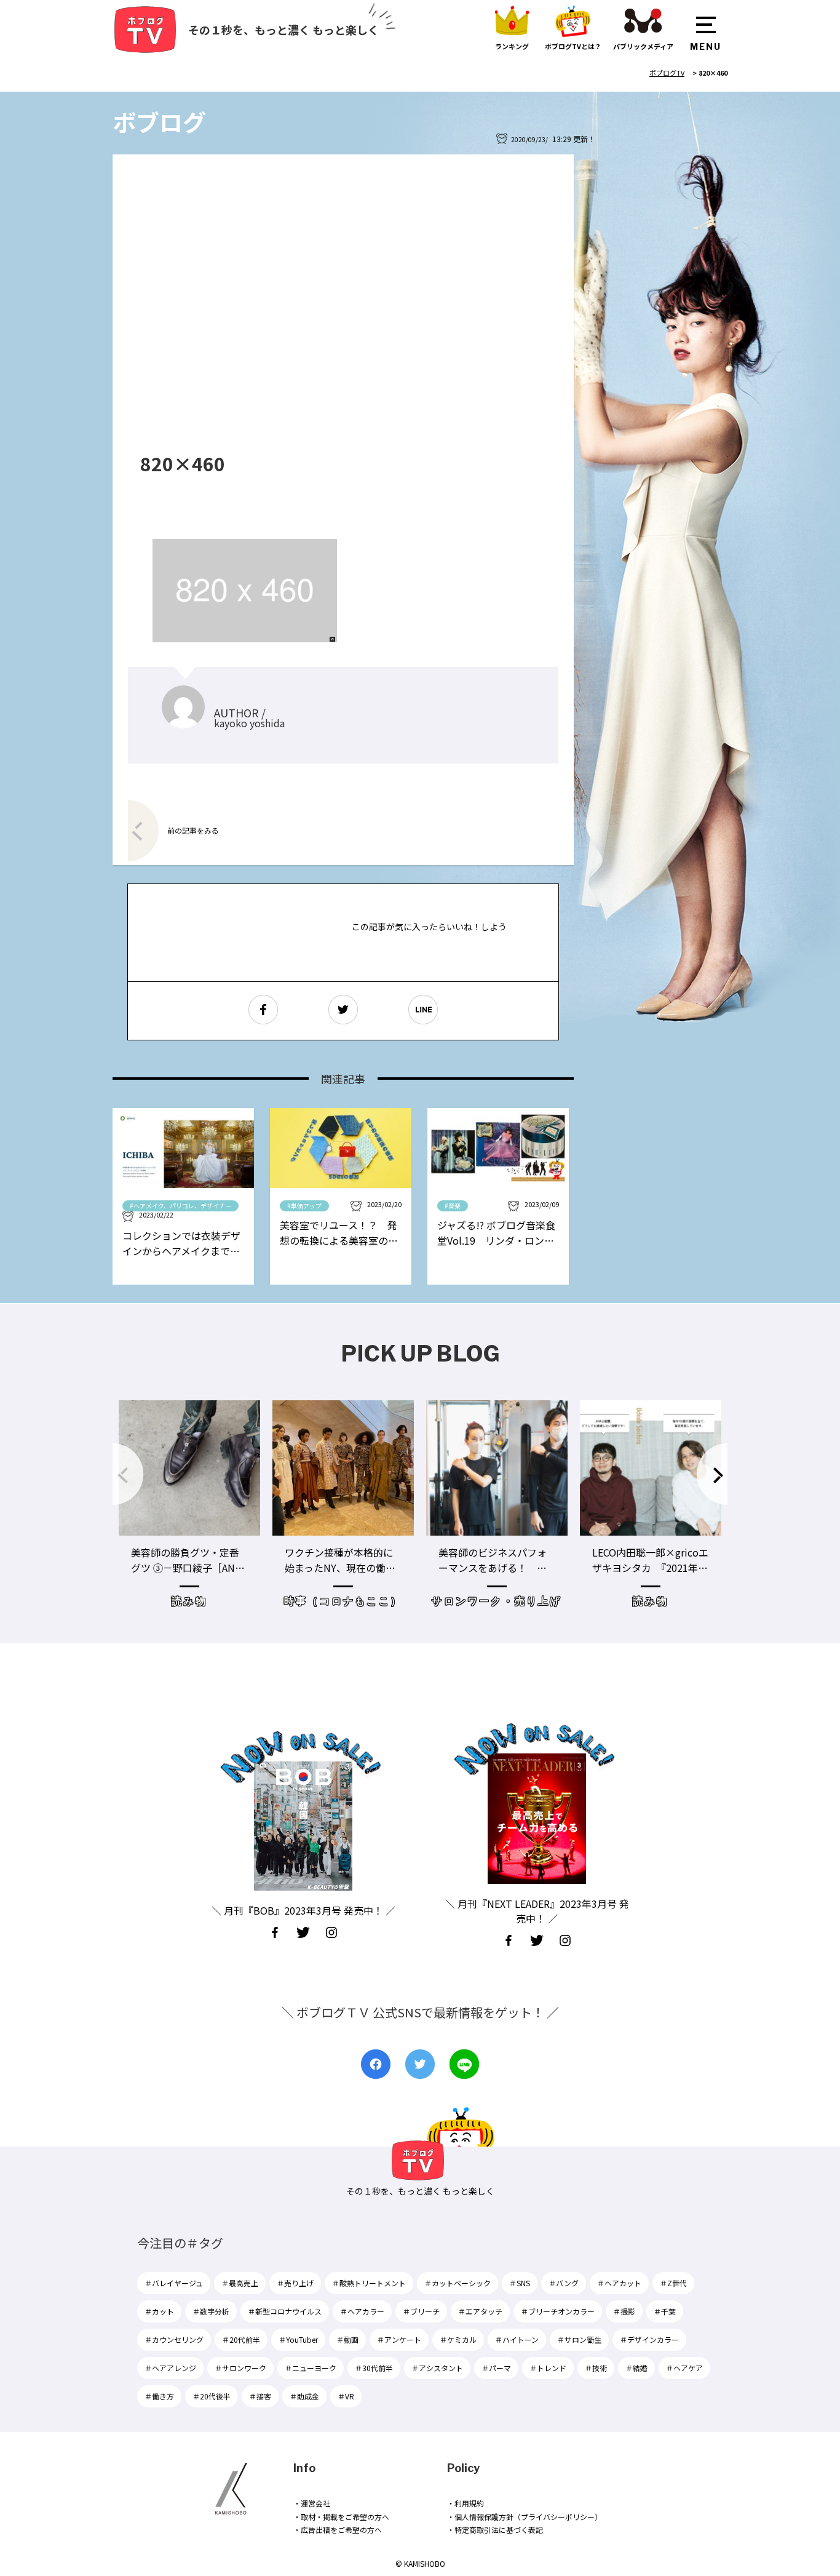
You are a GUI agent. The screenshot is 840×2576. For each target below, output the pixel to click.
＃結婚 (636, 2368)
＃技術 (596, 2368)
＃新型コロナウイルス (285, 2311)
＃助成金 (304, 2396)
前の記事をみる (193, 830)
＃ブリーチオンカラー (558, 2311)
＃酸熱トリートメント (369, 2283)
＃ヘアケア (684, 2368)
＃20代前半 (241, 2339)
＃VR (346, 2396)
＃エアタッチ (480, 2311)
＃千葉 (665, 2311)
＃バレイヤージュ (174, 2283)
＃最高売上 (240, 2283)
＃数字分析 (211, 2311)
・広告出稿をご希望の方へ (338, 2530)
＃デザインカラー (649, 2339)
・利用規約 (466, 2503)
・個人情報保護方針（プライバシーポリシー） (525, 2517)
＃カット (159, 2311)
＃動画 (347, 2339)
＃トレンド (548, 2368)
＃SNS (520, 2283)
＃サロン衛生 (579, 2339)
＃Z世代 (673, 2283)
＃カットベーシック (458, 2283)
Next (712, 1474)
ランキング (512, 46)
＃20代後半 (212, 2396)
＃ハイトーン (517, 2339)
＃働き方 (159, 2396)
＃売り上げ (295, 2283)
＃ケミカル (458, 2339)
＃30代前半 (374, 2368)
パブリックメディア (643, 46)
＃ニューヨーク (311, 2368)
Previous (128, 1474)
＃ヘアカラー (362, 2311)
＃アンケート (399, 2339)
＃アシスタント (437, 2368)
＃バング (564, 2283)
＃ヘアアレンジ (170, 2368)
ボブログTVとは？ (573, 46)
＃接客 (260, 2396)
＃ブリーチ (421, 2311)
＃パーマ (496, 2368)
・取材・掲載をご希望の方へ (341, 2517)
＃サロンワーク (240, 2368)
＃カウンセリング (174, 2339)
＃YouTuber (298, 2339)
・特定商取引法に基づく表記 (495, 2530)
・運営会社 (312, 2503)
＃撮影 (624, 2311)
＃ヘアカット (619, 2283)
